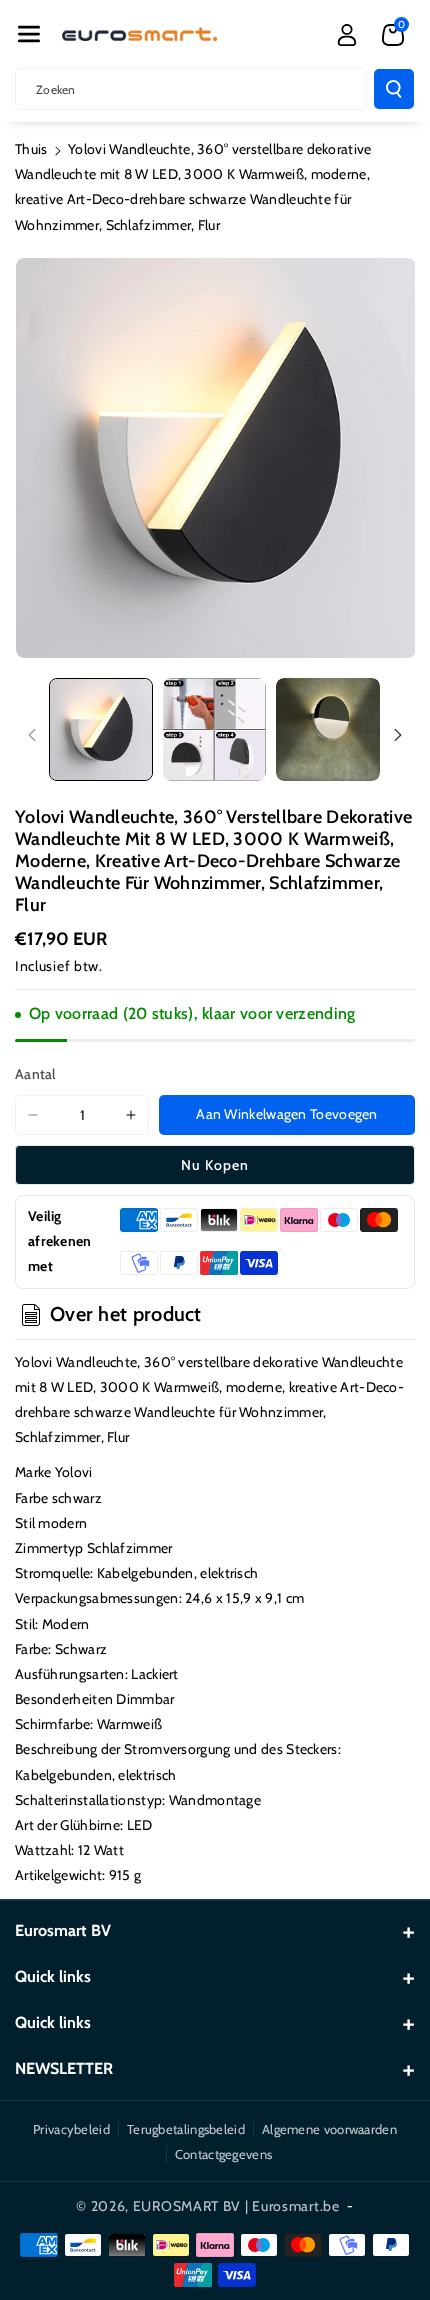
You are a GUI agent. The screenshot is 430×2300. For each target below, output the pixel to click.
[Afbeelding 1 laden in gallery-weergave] (101, 730)
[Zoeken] (394, 89)
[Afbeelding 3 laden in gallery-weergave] (328, 730)
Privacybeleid (71, 2129)
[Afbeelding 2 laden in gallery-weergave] (215, 730)
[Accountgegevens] (347, 35)
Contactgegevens (224, 2154)
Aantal (35, 1074)
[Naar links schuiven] (32, 735)
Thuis (31, 149)
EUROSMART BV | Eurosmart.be (236, 2206)
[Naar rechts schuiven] (398, 735)
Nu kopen (215, 1165)
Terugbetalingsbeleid (186, 2129)
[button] (29, 34)
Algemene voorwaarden (329, 2129)
